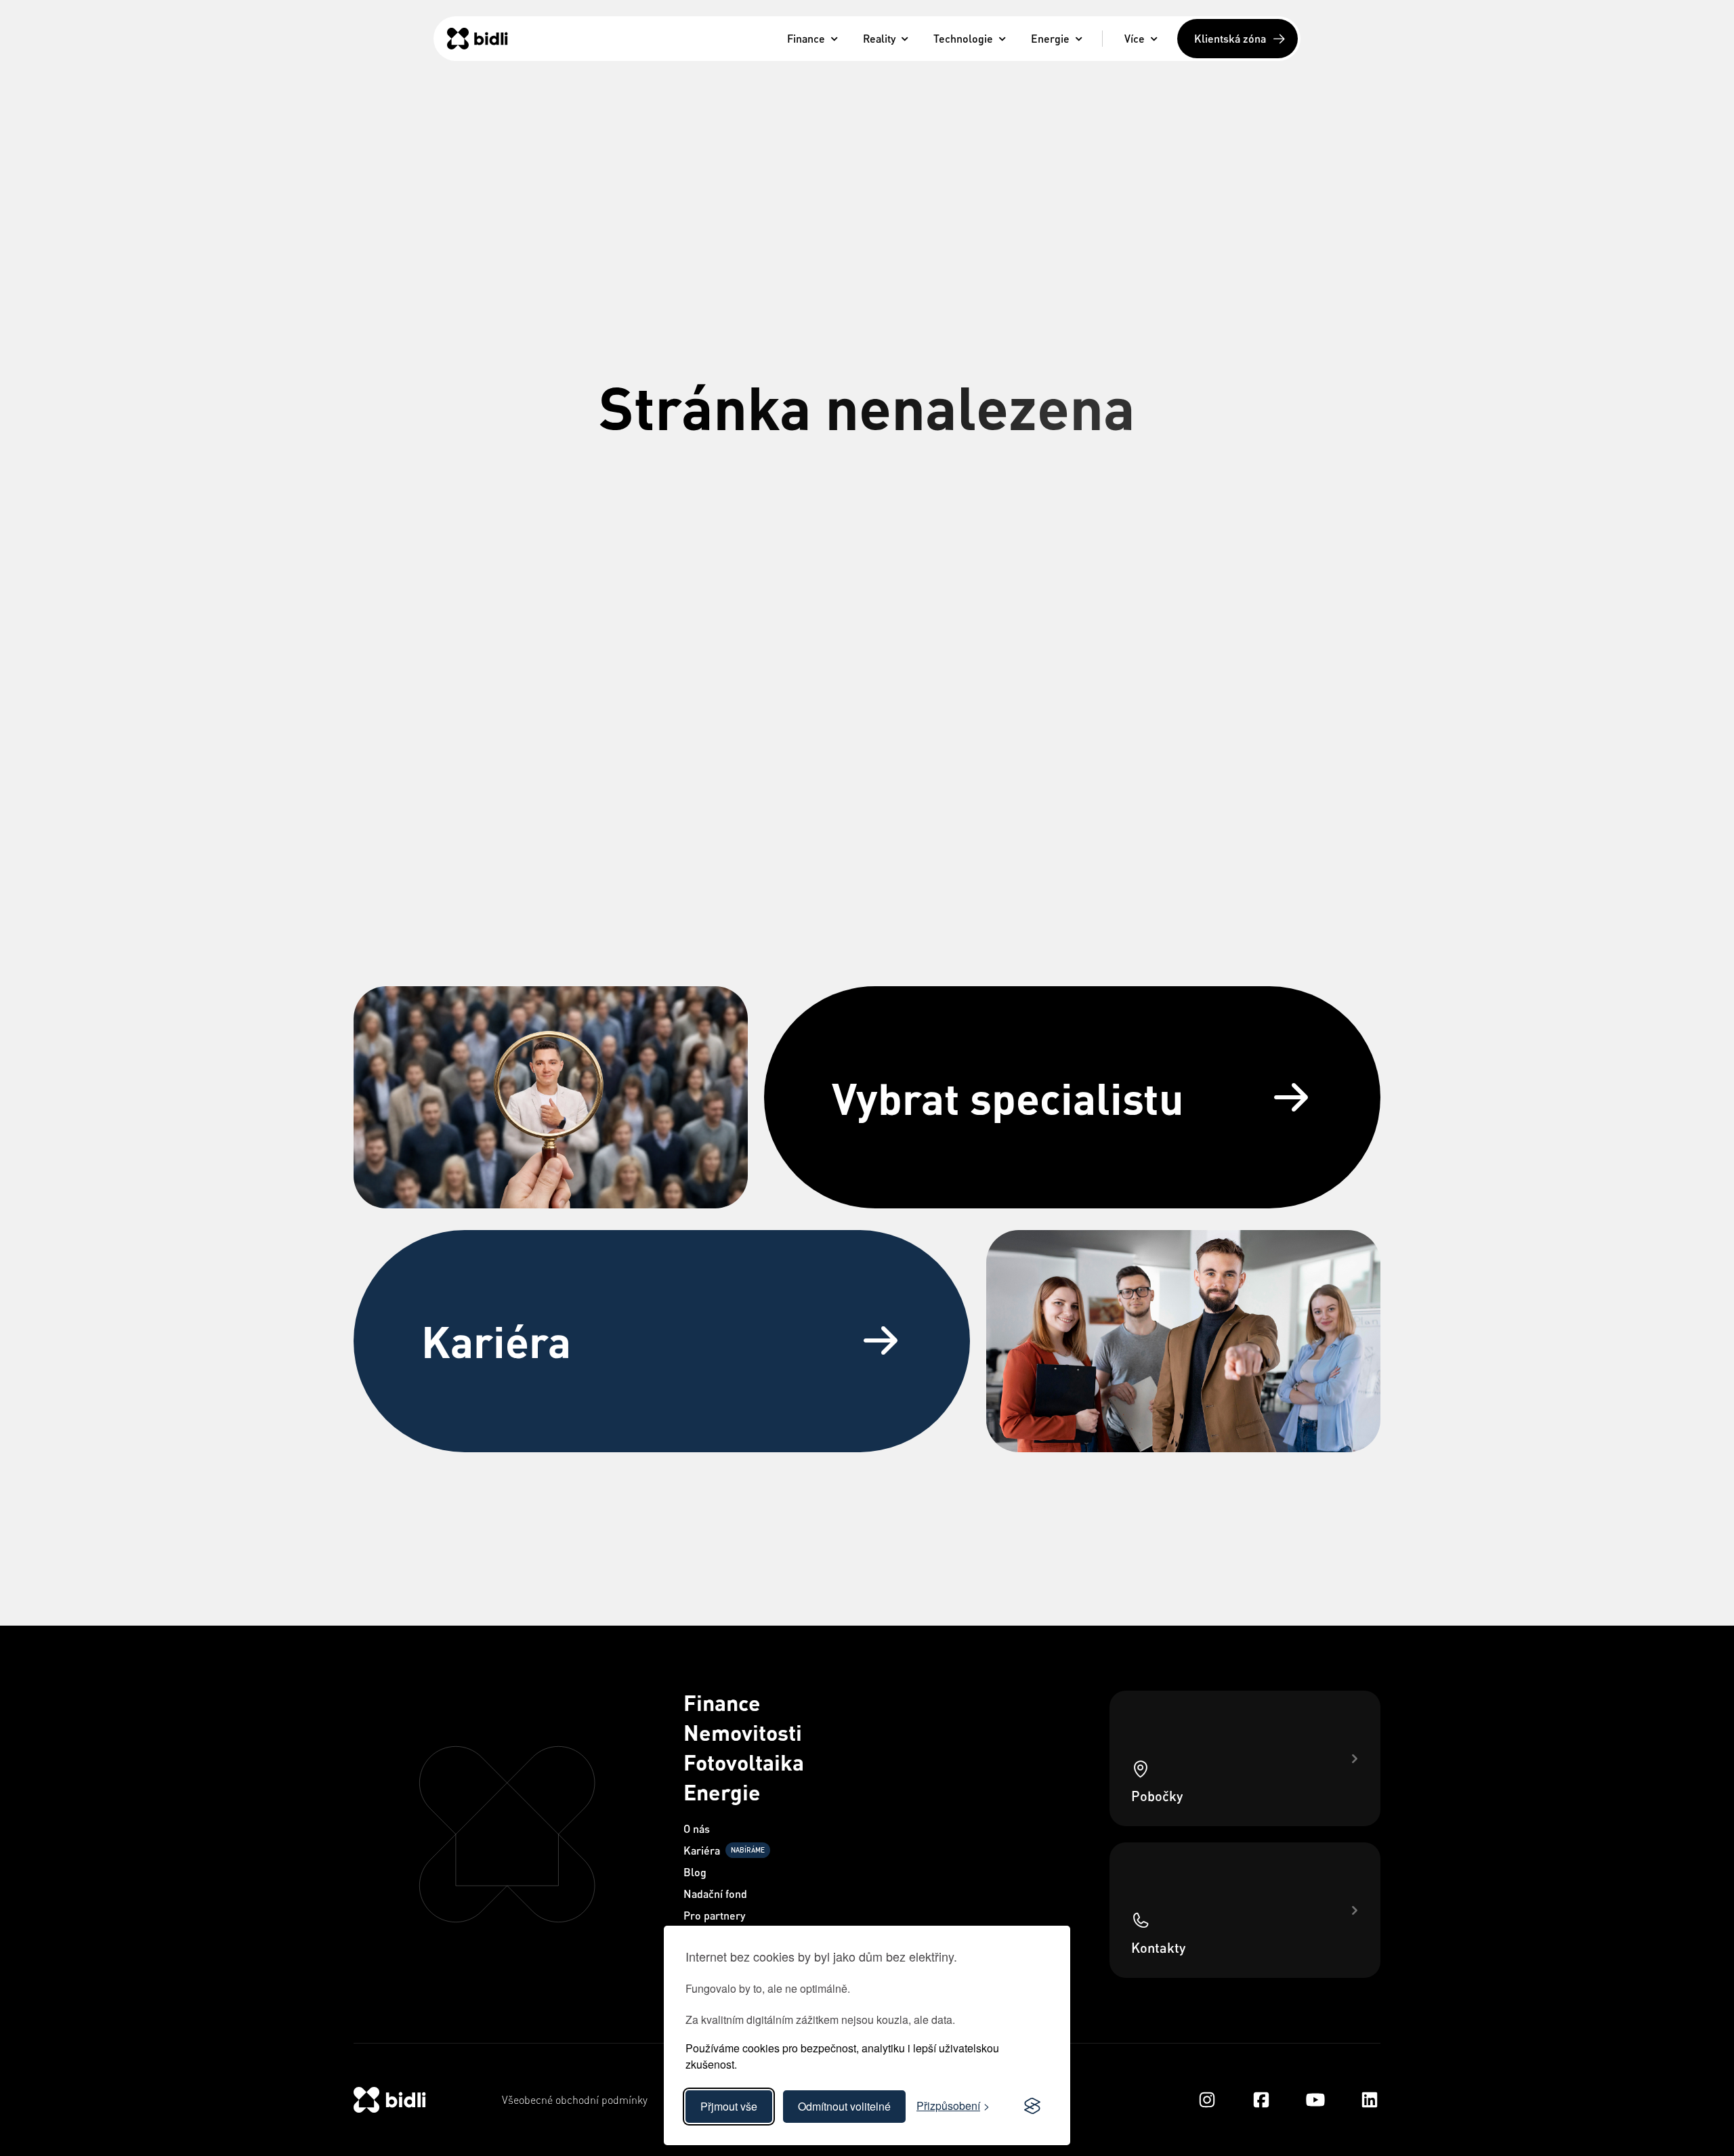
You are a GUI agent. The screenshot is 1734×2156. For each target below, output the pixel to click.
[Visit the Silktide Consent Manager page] (1032, 2107)
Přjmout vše (729, 2106)
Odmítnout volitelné (844, 2106)
